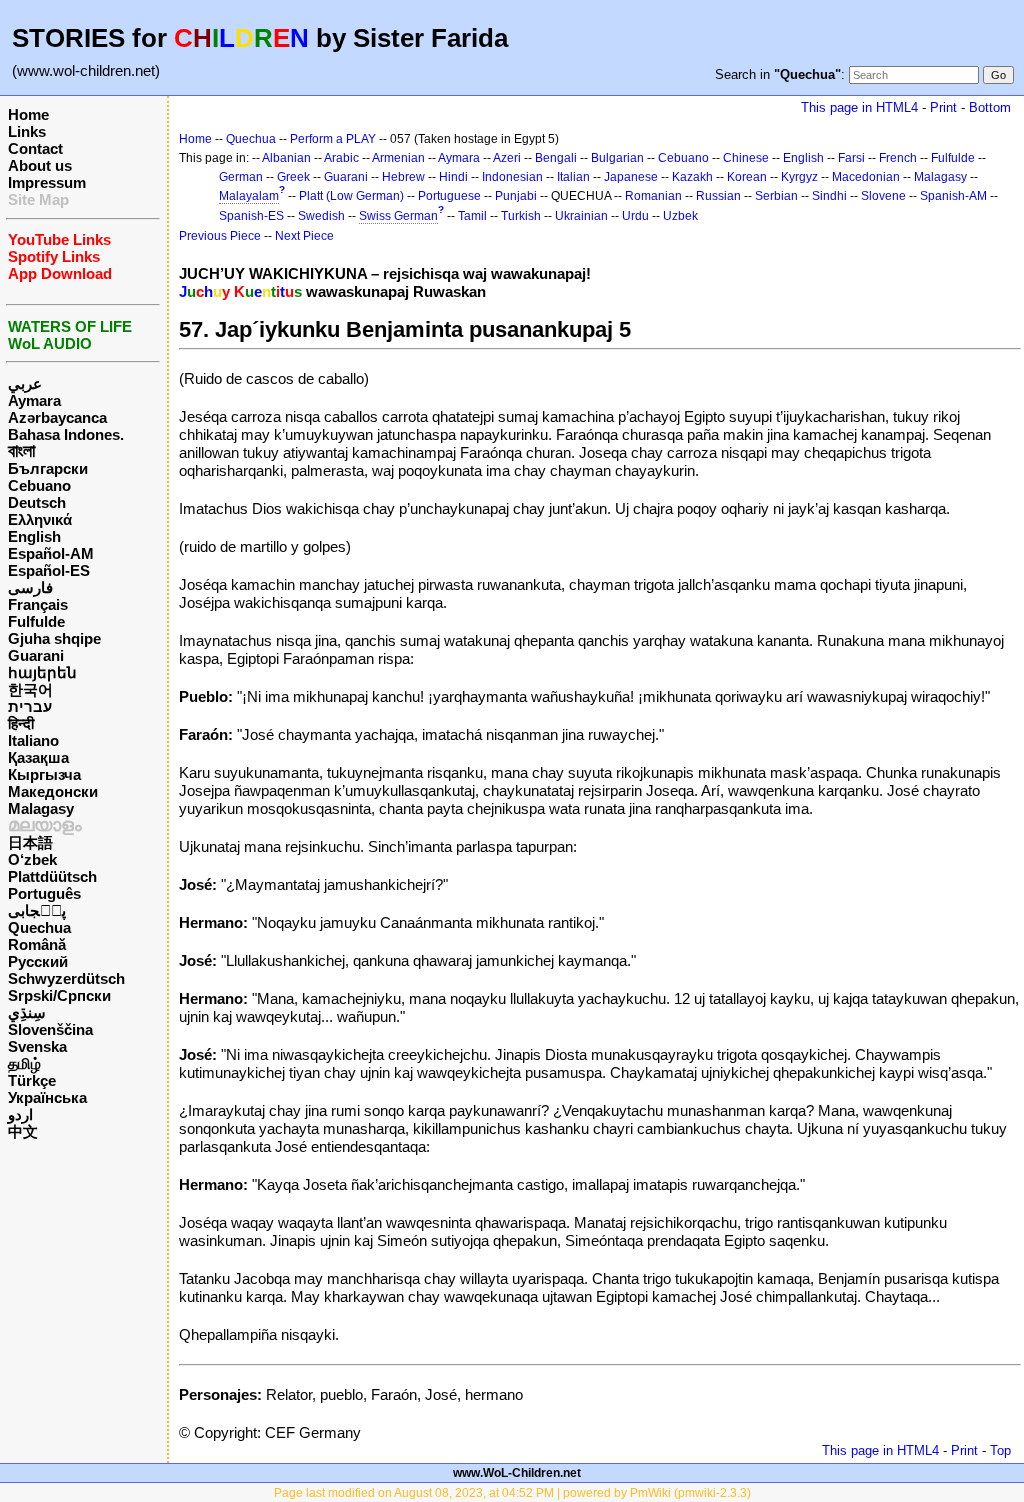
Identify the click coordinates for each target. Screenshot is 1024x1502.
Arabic (341, 158)
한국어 (30, 689)
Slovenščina (50, 1029)
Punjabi (516, 196)
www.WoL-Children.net (517, 1473)
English (34, 536)
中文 (23, 1131)
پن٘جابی (37, 910)
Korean (747, 177)
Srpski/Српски (59, 995)
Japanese (631, 177)
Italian (573, 177)
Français (38, 604)
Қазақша (38, 757)
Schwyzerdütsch (66, 978)
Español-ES (49, 570)
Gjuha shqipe (54, 638)
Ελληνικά (40, 519)
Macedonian (866, 177)
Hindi (453, 177)
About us (40, 165)
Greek (293, 177)
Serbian (776, 196)
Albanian (286, 158)
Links (27, 131)
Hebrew (403, 177)
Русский (38, 961)
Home (28, 114)
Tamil (472, 216)
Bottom (990, 107)
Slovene (883, 196)
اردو (20, 1114)
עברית (30, 706)
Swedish (321, 216)
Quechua (39, 927)
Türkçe (32, 1080)
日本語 (30, 842)
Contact (35, 148)
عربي (25, 383)
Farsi (851, 158)
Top (1000, 1450)
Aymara (34, 400)
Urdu (635, 216)
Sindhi (829, 196)
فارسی (30, 587)
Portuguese (449, 196)
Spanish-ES (251, 216)
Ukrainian (581, 216)
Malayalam (249, 196)
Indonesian (512, 177)
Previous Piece (220, 236)
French (898, 158)
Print (943, 107)
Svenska (37, 1046)
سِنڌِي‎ (27, 1012)
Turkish (521, 216)
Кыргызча (44, 774)
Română (37, 944)
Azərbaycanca (57, 417)
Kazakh (692, 177)
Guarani (36, 655)
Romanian (653, 196)
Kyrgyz (799, 177)
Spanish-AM (953, 196)
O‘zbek (32, 859)
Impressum (47, 182)
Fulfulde (36, 621)
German (241, 177)
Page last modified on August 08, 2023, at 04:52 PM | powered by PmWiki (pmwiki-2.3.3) (512, 1493)
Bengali (556, 158)
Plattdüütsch (52, 876)
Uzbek (680, 216)
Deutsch (37, 502)
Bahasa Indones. (66, 434)
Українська (47, 1097)
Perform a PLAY (333, 139)
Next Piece (304, 236)
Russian (718, 196)
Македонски (53, 791)
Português (44, 893)
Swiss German (398, 216)
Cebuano (39, 485)
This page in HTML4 (859, 107)
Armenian (398, 158)
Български (48, 468)
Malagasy (41, 808)
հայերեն (42, 672)
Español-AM (51, 553)
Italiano (33, 740)
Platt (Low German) (351, 196)
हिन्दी (21, 723)
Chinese (746, 158)
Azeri (507, 158)
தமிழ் (24, 1063)
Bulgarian (617, 158)
